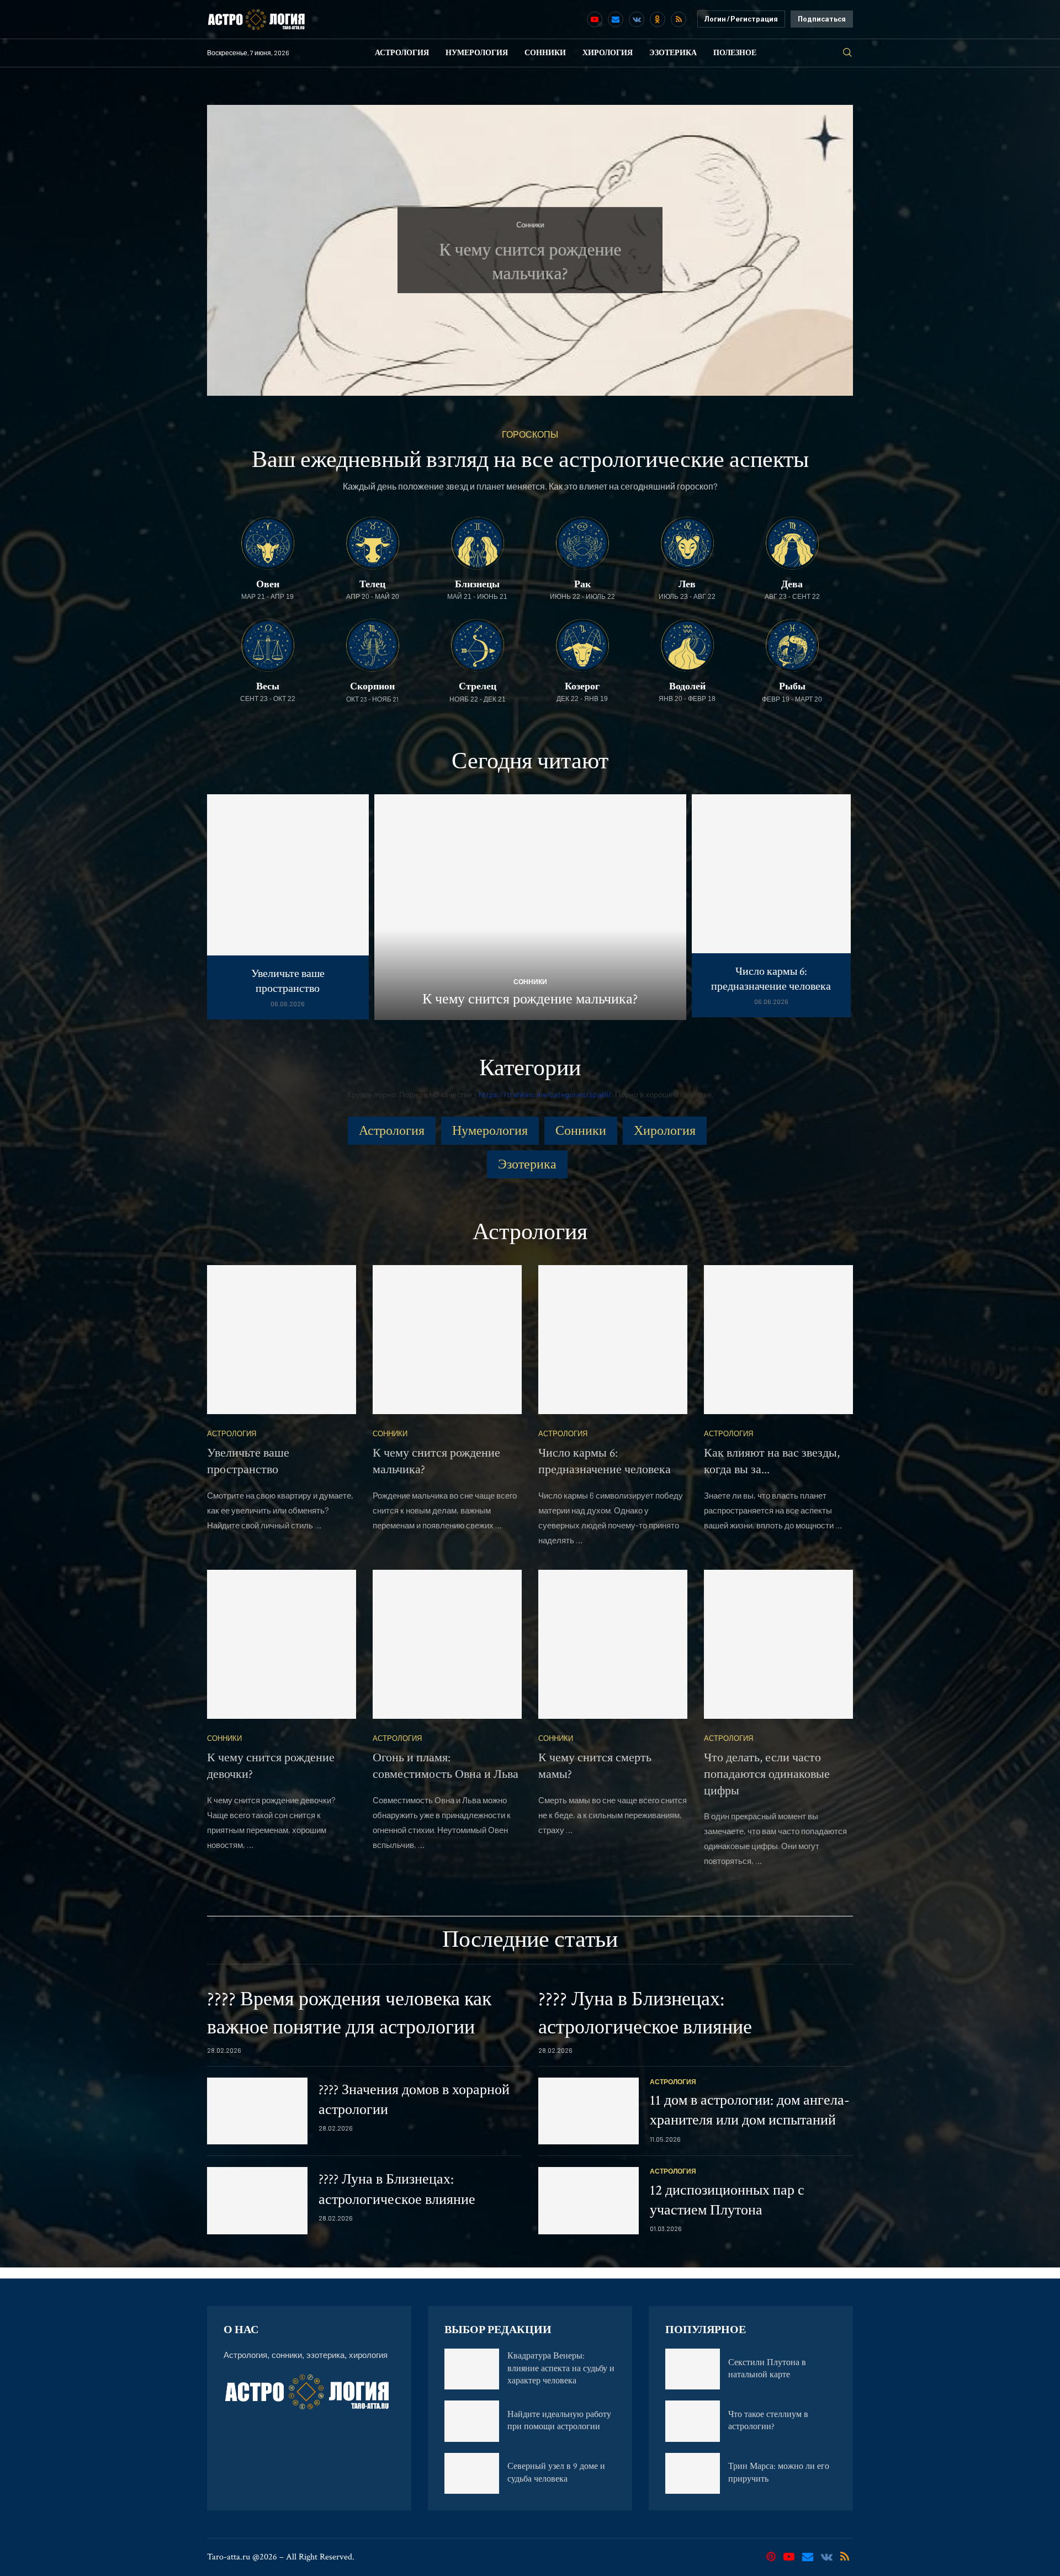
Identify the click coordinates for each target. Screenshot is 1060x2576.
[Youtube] (595, 19)
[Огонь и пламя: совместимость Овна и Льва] (447, 1644)
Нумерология (477, 53)
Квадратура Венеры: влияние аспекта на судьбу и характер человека (561, 2368)
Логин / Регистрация (741, 19)
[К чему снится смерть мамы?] (613, 1644)
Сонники (545, 53)
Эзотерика (673, 53)
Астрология (402, 53)
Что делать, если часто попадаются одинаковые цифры (767, 1774)
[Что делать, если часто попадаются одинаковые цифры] (778, 1644)
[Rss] (679, 19)
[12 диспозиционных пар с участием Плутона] (589, 2201)
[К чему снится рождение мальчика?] (530, 907)
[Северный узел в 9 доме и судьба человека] (472, 2473)
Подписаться (822, 19)
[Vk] (637, 19)
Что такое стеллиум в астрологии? (768, 2421)
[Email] (616, 19)
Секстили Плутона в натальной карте (767, 2369)
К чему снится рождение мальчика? (530, 999)
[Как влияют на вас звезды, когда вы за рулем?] (778, 1340)
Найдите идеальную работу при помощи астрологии (559, 2421)
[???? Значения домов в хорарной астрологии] (257, 2111)
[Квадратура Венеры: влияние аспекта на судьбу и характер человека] (472, 2369)
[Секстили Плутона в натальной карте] (693, 2369)
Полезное (735, 53)
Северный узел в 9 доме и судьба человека (556, 2473)
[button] (227, 249)
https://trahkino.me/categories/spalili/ (545, 1094)
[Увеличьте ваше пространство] (288, 907)
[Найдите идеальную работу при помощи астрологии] (472, 2421)
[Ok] (658, 19)
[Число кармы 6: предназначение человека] (772, 906)
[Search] (847, 53)
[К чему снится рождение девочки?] (282, 1644)
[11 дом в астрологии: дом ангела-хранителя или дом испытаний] (589, 2111)
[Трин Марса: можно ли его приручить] (693, 2473)
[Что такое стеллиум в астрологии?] (693, 2421)
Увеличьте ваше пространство (288, 981)
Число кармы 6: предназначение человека (771, 979)
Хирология (608, 53)
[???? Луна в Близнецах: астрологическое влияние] (257, 2201)
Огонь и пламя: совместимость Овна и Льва (446, 1766)
